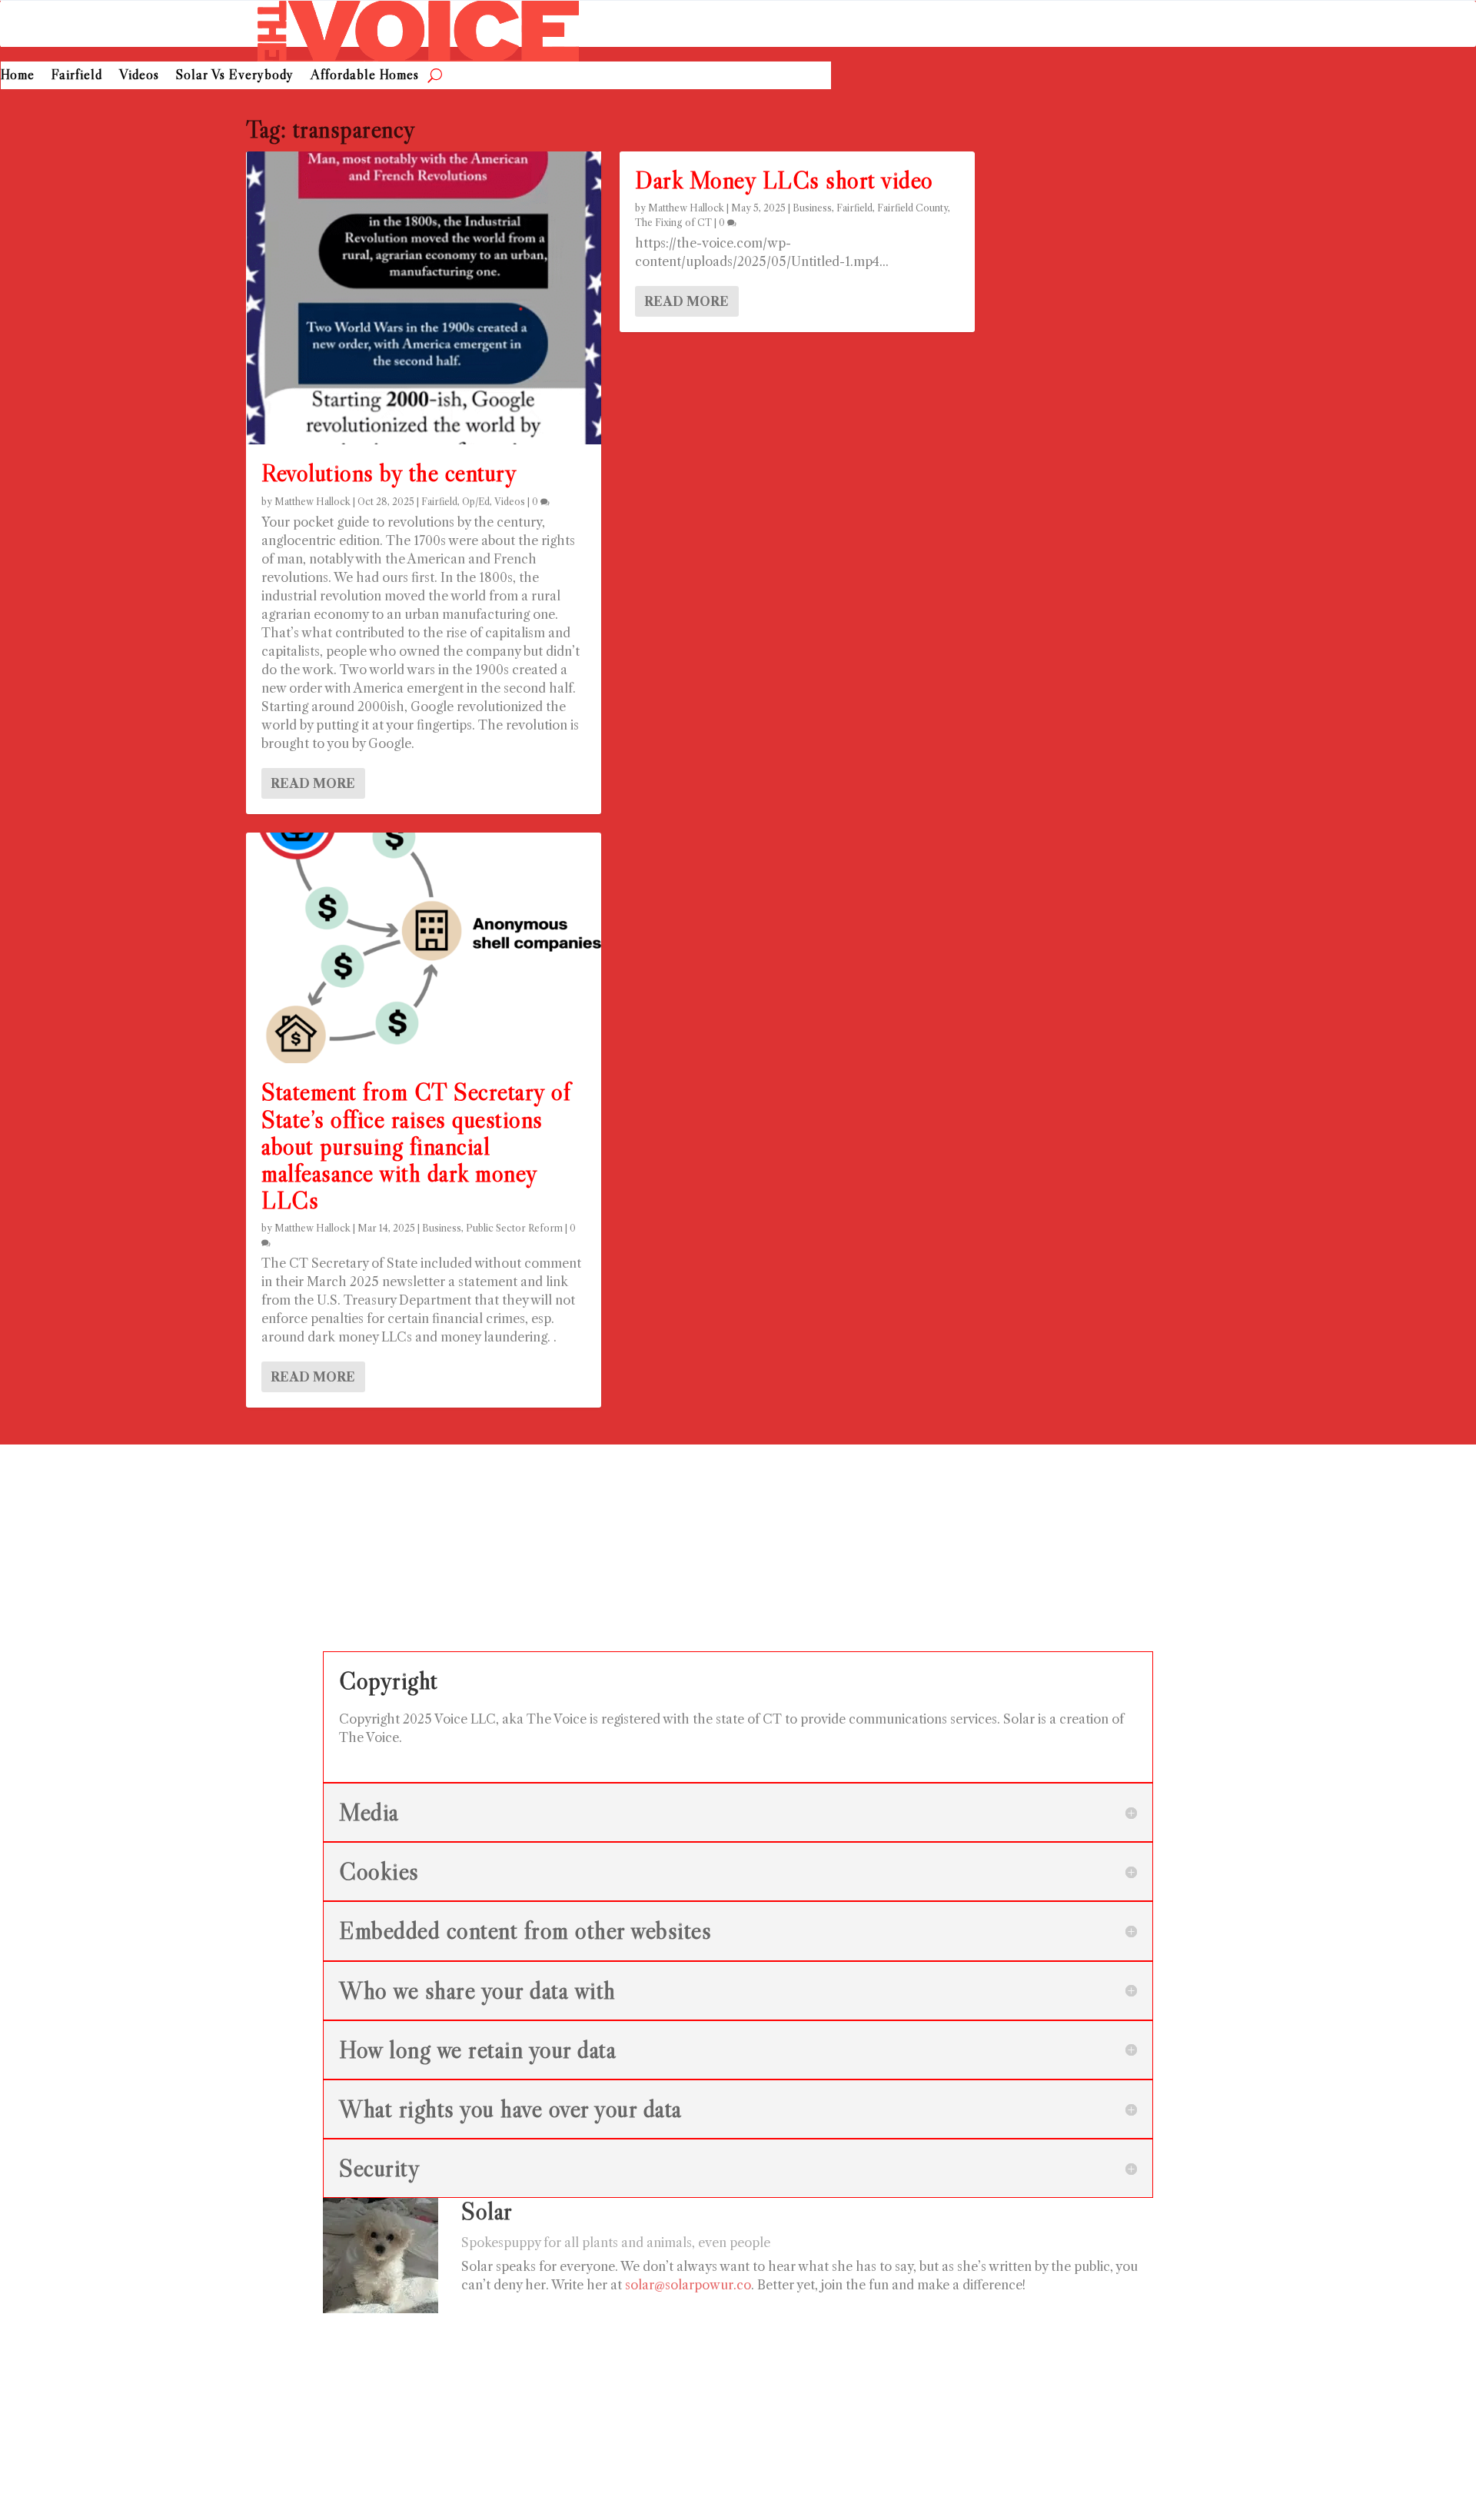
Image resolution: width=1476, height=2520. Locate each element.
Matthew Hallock (312, 502)
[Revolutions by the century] (424, 298)
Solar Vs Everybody (235, 75)
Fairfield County (913, 208)
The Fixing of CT (673, 223)
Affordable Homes (365, 75)
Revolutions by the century (389, 473)
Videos (139, 75)
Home (18, 75)
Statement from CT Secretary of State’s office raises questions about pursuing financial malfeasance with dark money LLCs (416, 1146)
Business (442, 1228)
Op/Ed (476, 502)
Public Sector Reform (514, 1228)
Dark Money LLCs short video (784, 180)
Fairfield (77, 75)
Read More (313, 783)
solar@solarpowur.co (688, 2285)
